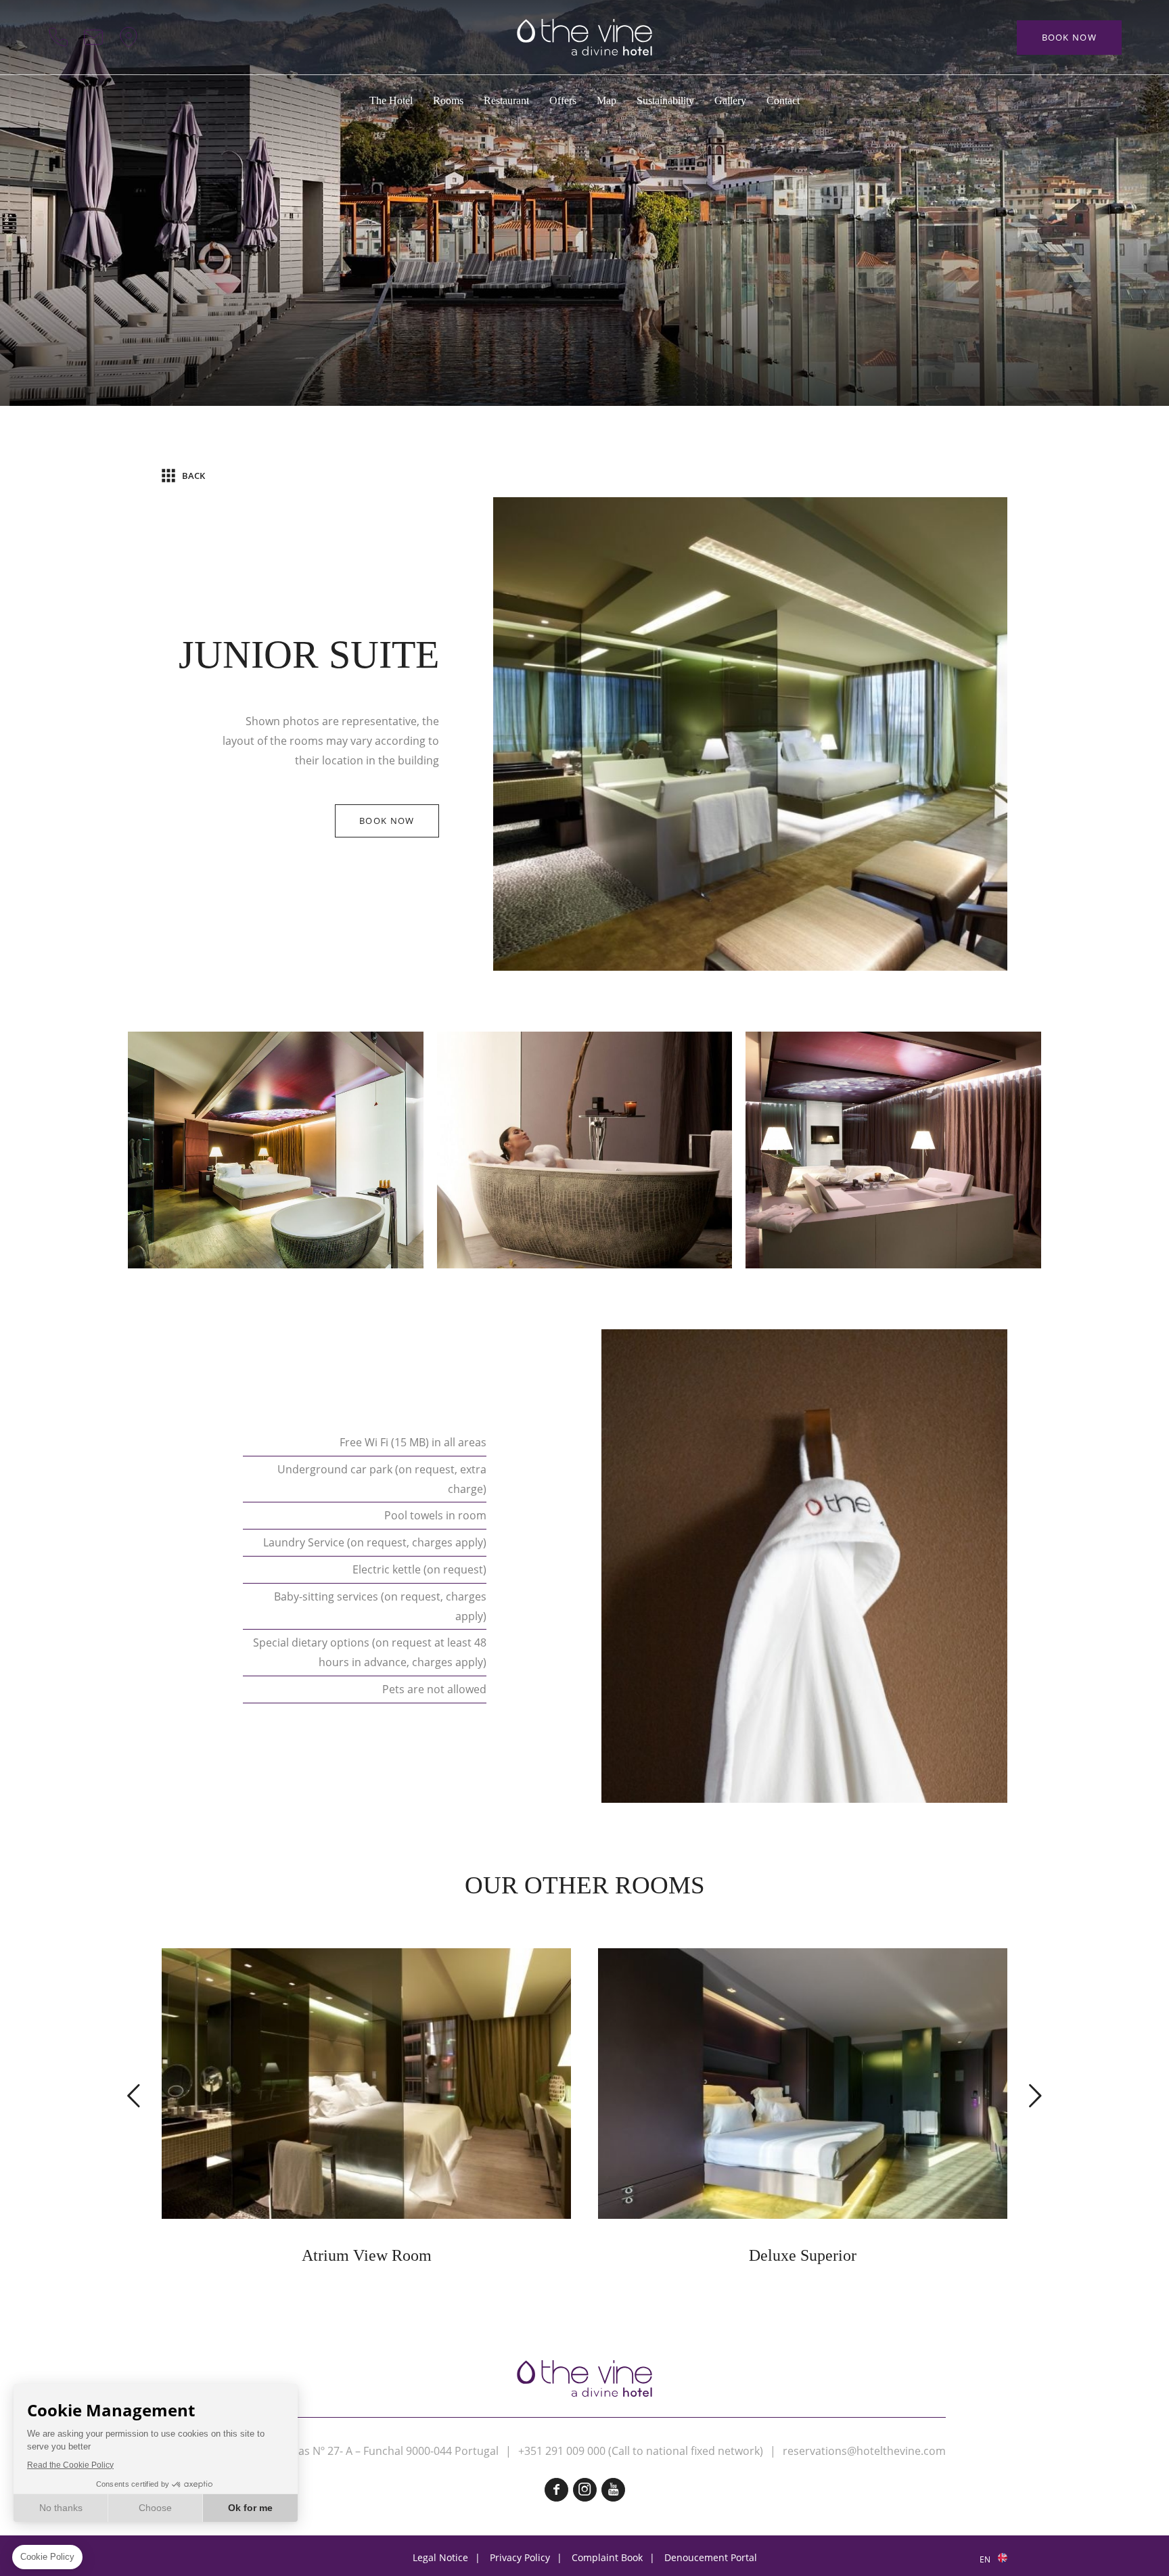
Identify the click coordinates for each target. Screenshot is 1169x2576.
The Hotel (391, 100)
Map (129, 37)
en (985, 2559)
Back (193, 476)
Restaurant (506, 100)
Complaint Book (607, 2557)
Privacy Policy (520, 2557)
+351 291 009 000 (562, 2451)
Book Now (1069, 37)
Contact (93, 37)
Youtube (613, 2490)
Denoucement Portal (711, 2557)
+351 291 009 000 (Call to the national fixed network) (58, 37)
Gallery (730, 100)
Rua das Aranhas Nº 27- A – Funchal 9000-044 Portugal (361, 2451)
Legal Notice (440, 2557)
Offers (563, 100)
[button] (135, 2095)
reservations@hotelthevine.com (864, 2451)
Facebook (556, 2490)
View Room (366, 2107)
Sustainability (665, 100)
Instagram (585, 2490)
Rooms (448, 100)
